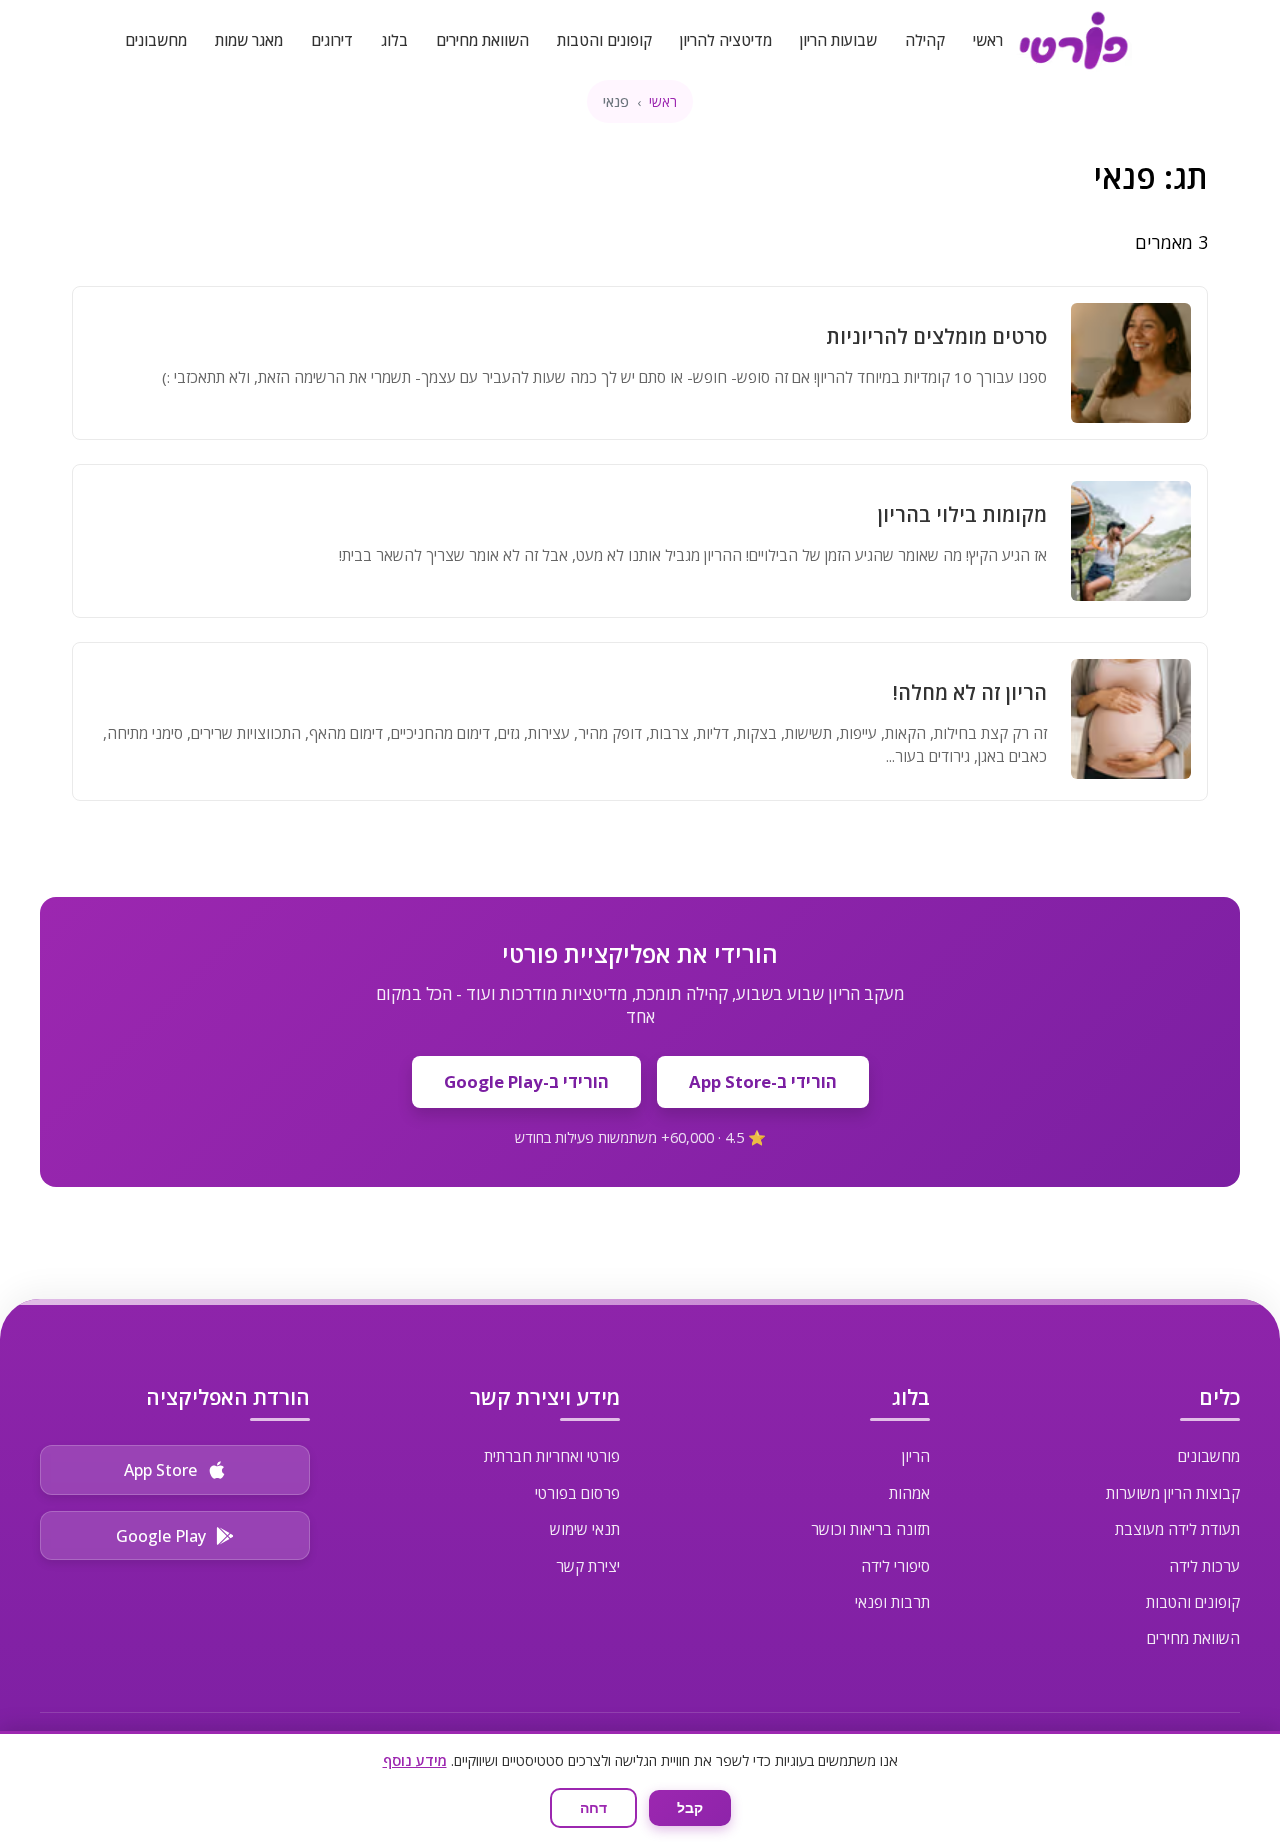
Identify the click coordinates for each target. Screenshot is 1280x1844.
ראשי (988, 40)
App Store (160, 1470)
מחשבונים (156, 40)
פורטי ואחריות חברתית (552, 1456)
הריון (916, 1456)
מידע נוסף (415, 1760)
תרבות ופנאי (892, 1602)
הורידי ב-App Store (763, 1081)
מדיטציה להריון (726, 40)
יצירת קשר (588, 1566)
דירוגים (332, 40)
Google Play (161, 1536)
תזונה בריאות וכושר (870, 1529)
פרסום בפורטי (577, 1493)
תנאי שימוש (585, 1529)
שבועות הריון (838, 40)
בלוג (394, 40)
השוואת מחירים (482, 40)
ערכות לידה (1204, 1566)
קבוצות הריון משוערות (1173, 1493)
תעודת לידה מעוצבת (1177, 1529)
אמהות (909, 1493)
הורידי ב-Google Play (526, 1081)
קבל (690, 1808)
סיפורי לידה (895, 1566)
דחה (593, 1808)
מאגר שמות (249, 40)
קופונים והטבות (604, 40)
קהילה (925, 40)
